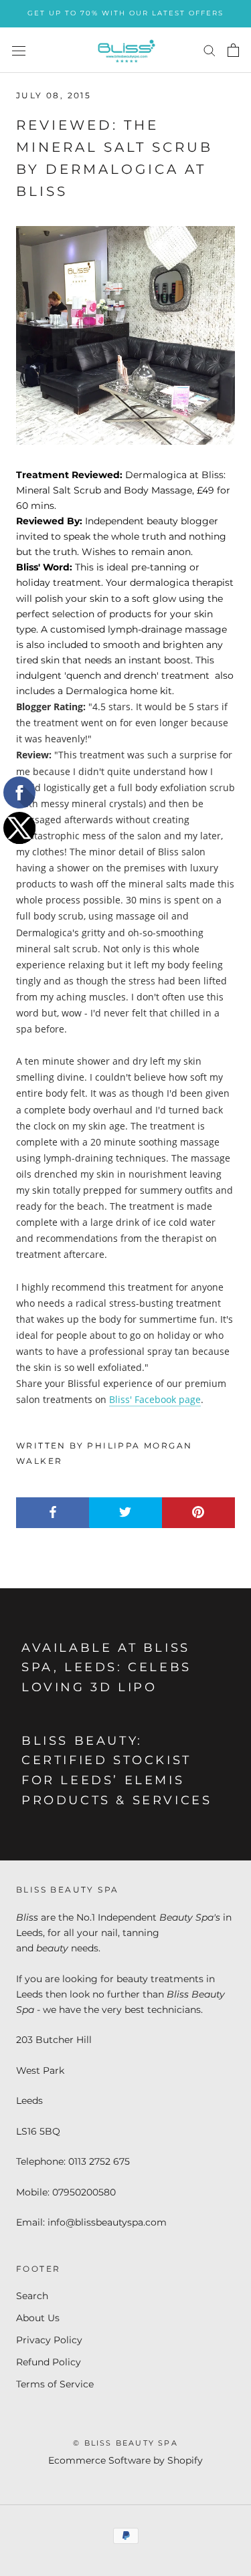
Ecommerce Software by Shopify (125, 2460)
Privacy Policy (49, 2340)
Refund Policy (49, 2362)
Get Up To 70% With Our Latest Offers (125, 13)
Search (32, 2296)
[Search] (210, 50)
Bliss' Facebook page (155, 1399)
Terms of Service (55, 2384)
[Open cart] (233, 50)
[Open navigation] (19, 50)
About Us (38, 2318)
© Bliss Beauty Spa (125, 2443)
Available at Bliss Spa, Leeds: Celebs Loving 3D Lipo (106, 1668)
